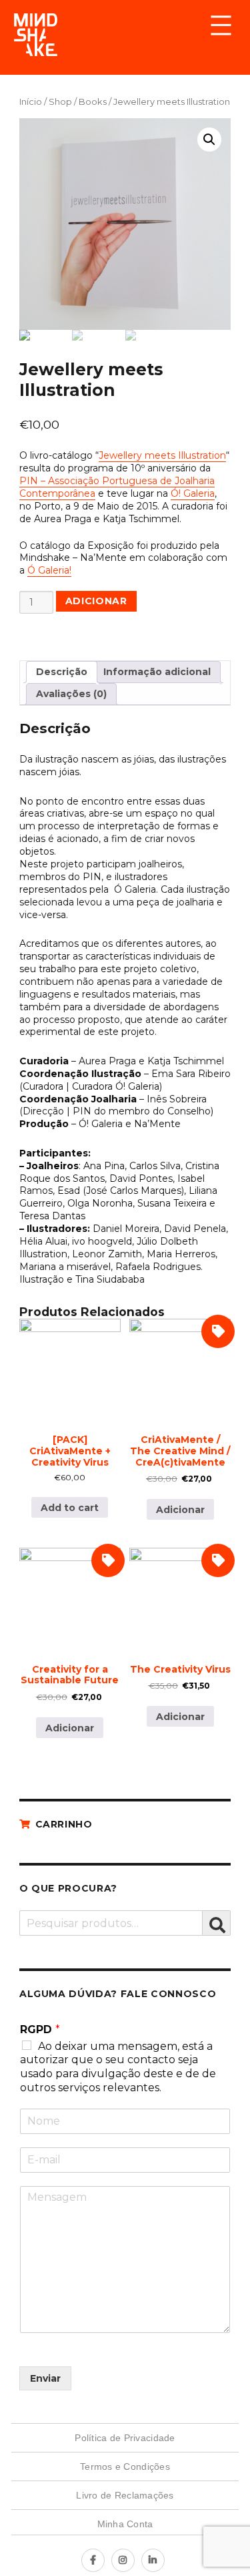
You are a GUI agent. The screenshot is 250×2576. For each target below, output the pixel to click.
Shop (60, 102)
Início (31, 102)
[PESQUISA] (217, 1923)
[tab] (62, 672)
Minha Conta (125, 2524)
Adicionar (96, 601)
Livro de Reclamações (125, 2495)
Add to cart (70, 1508)
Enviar (45, 2378)
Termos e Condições (125, 2466)
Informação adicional (157, 672)
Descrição (62, 672)
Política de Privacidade (125, 2438)
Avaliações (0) (71, 694)
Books (93, 102)
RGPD (40, 2029)
